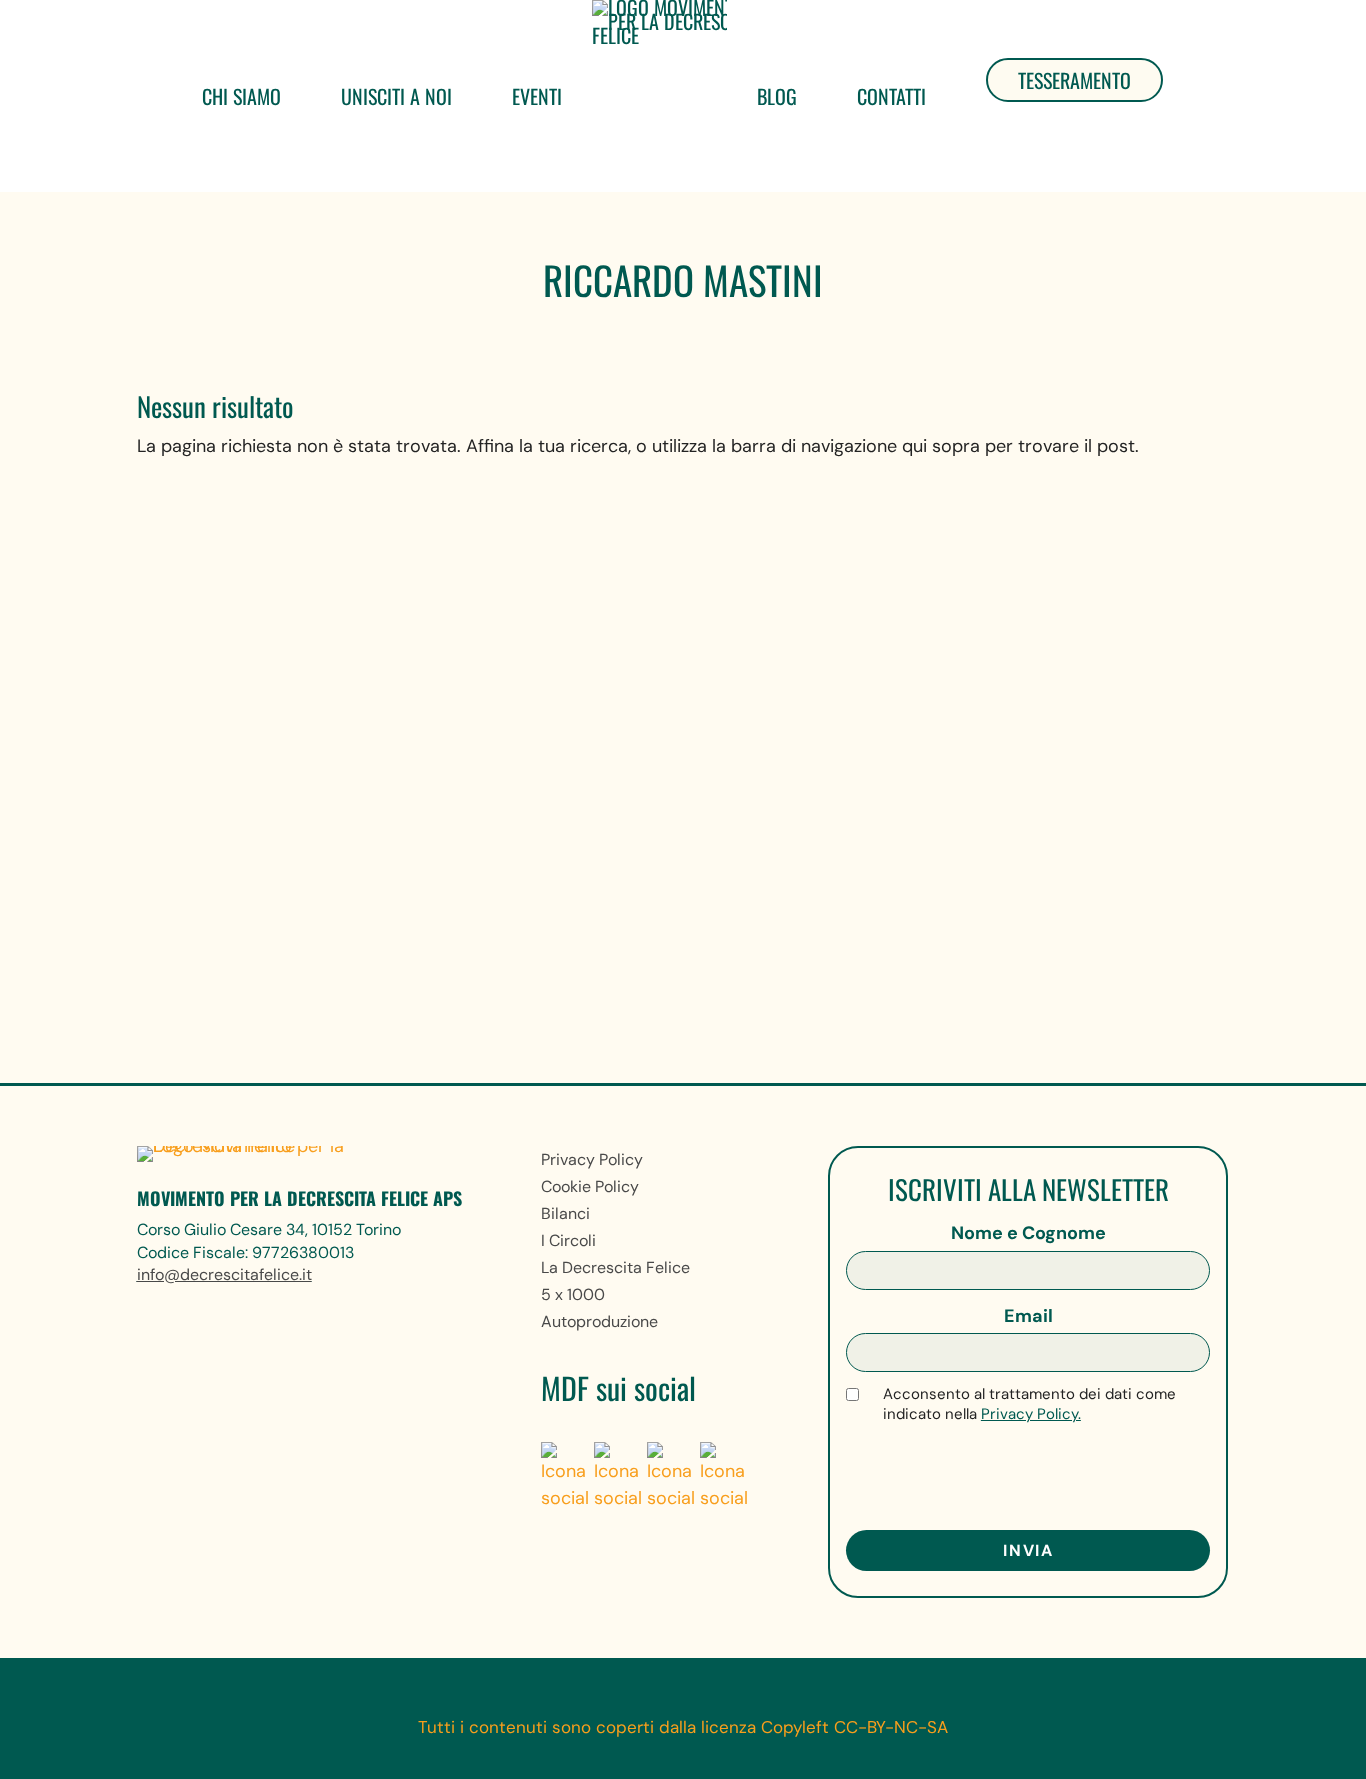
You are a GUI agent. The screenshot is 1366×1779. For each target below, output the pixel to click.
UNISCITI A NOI (396, 96)
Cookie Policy (590, 1186)
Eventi (537, 96)
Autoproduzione (599, 1321)
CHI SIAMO (241, 96)
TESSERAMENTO (1074, 80)
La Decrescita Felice (615, 1267)
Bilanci (565, 1213)
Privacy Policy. (1031, 1414)
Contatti (891, 96)
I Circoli (568, 1240)
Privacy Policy (592, 1159)
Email (1028, 1316)
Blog (777, 96)
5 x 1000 (573, 1294)
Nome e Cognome (1028, 1233)
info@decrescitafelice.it (224, 1274)
